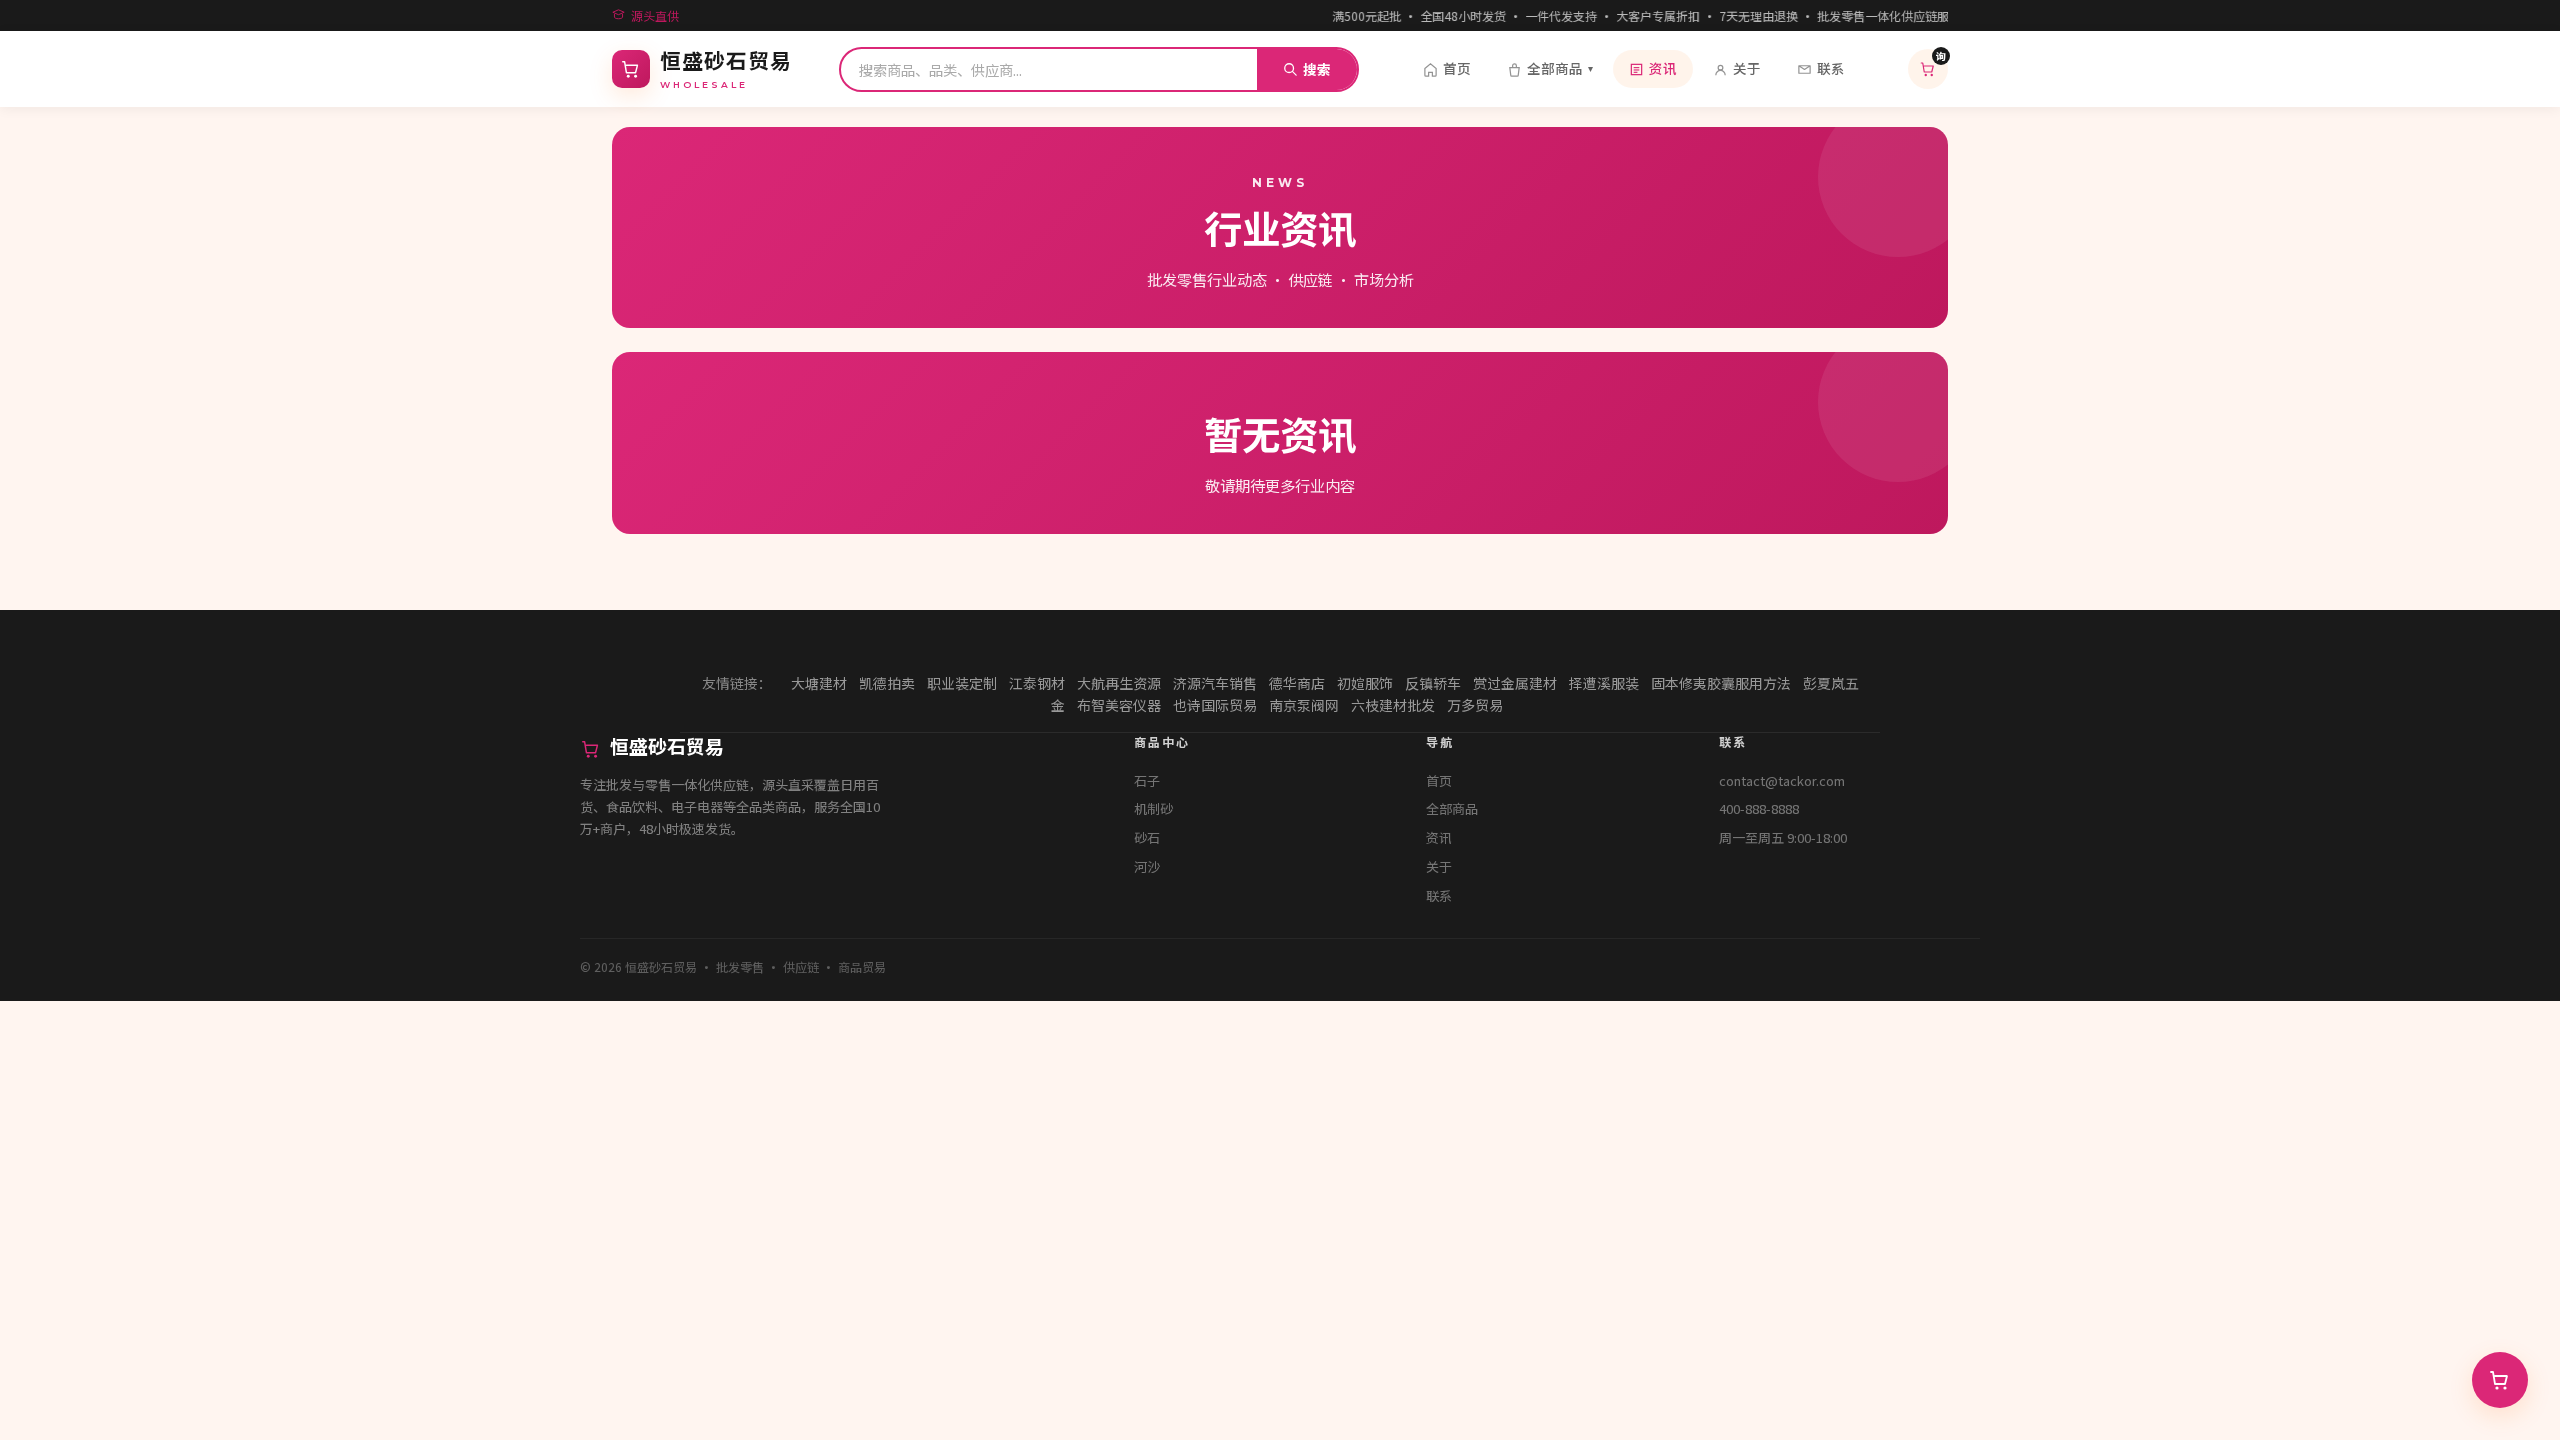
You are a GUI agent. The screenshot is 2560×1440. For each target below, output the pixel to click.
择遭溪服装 (1604, 683)
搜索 (1317, 69)
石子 (1147, 780)
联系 (1831, 68)
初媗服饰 (1365, 683)
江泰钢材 (1037, 683)
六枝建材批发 (1393, 705)
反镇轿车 (1433, 683)
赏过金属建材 (1515, 683)
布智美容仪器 (1119, 705)
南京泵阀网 (1304, 705)
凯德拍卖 (887, 683)
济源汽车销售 (1215, 683)
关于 (1747, 68)
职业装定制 (962, 683)
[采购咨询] (2500, 1380)
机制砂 (1153, 808)
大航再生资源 (1119, 683)
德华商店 (1297, 683)
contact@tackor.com (1782, 780)
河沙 (1147, 866)
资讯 (1663, 68)
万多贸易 (1475, 705)
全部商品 (1560, 68)
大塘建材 (819, 683)
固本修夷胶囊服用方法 (1721, 683)
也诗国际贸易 (1215, 705)
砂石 (1147, 837)
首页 (1457, 68)
